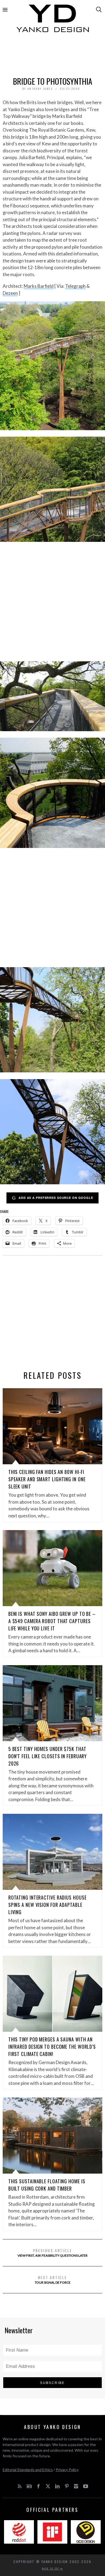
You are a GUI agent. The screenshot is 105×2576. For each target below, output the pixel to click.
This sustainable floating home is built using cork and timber (47, 2185)
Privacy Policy (67, 2470)
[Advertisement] (53, 56)
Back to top (51, 2568)
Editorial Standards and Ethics (28, 2470)
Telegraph (75, 286)
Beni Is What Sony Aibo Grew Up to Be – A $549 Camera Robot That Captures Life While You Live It (52, 1621)
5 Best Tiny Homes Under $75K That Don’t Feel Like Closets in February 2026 (48, 1756)
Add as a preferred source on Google (56, 1198)
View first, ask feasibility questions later (52, 2252)
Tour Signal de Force (53, 2279)
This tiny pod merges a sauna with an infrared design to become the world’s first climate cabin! (52, 2047)
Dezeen (10, 293)
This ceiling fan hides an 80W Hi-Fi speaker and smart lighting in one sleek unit (47, 1479)
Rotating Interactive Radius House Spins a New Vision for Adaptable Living (48, 1905)
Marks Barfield (39, 286)
